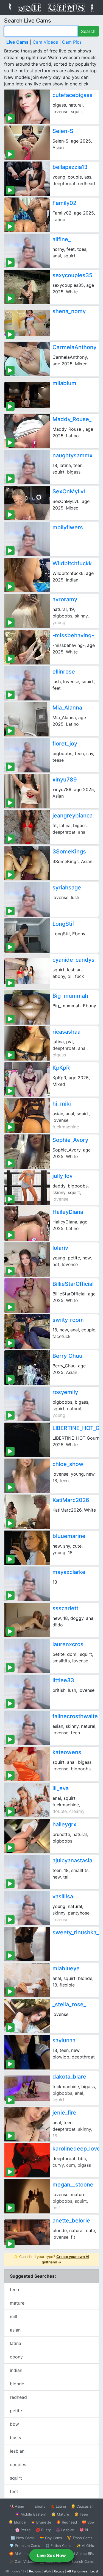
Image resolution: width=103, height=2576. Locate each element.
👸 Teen (81, 2514)
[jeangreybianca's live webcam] (27, 827)
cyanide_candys (73, 960)
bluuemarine (69, 1536)
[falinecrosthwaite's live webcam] (27, 1728)
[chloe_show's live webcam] (27, 1476)
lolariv (60, 1248)
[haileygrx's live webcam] (27, 1836)
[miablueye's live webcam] (27, 1980)
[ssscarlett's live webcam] (27, 1620)
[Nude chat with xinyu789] (27, 791)
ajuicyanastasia (72, 1860)
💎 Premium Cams (25, 2546)
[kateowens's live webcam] (27, 1764)
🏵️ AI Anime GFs (23, 2553)
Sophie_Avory (70, 1140)
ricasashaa (66, 1032)
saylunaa (64, 2040)
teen (14, 2290)
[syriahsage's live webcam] (27, 899)
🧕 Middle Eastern (31, 2514)
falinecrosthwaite (75, 1716)
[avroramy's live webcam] (27, 611)
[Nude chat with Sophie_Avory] (27, 1152)
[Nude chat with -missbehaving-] (27, 647)
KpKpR (61, 1068)
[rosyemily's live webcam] (27, 1404)
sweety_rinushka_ (76, 1932)
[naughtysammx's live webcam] (27, 467)
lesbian (17, 2451)
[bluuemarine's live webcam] (27, 1548)
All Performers (77, 2571)
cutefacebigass (73, 95)
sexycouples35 (72, 275)
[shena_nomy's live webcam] (27, 323)
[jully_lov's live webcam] (27, 1188)
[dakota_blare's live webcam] (27, 2088)
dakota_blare (69, 2077)
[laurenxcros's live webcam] (27, 1656)
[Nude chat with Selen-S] (27, 143)
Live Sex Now (51, 2555)
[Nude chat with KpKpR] (27, 1079)
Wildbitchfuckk (72, 563)
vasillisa (63, 1896)
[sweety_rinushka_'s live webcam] (27, 1944)
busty (16, 2438)
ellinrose (64, 672)
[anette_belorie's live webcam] (27, 2232)
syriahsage (67, 888)
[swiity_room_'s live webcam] (27, 1332)
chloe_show (68, 1464)
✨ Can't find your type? (51, 2259)
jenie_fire (64, 2113)
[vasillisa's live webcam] (27, 1908)
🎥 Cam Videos (22, 2561)
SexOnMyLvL (69, 491)
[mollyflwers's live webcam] (27, 539)
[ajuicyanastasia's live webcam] (27, 1872)
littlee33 (63, 1680)
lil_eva (61, 1788)
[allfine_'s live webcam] (27, 251)
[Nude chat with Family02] (27, 215)
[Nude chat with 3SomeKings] (27, 863)
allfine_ (62, 239)
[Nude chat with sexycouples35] (27, 287)
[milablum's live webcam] (27, 395)
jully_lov (62, 1176)
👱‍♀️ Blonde (17, 2522)
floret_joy (65, 744)
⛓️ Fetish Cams (58, 2546)
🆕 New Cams (23, 2538)
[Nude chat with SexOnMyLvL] (27, 503)
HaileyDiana (68, 1212)
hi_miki (62, 1104)
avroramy (65, 599)
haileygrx (64, 1824)
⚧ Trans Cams (80, 2538)
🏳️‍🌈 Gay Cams (51, 2538)
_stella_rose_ (69, 2004)
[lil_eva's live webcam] (27, 1800)
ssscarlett (65, 1608)
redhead (18, 2397)
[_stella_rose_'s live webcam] (27, 2016)
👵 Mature (60, 2514)
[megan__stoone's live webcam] (27, 2196)
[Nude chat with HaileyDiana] (27, 1224)
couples (18, 2464)
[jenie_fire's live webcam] (27, 2124)
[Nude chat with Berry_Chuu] (27, 1368)
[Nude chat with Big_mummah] (27, 1007)
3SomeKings (69, 852)
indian (16, 2370)
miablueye (66, 1968)
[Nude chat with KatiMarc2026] (27, 1512)
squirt (16, 2478)
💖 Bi (84, 2530)
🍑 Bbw (88, 2522)
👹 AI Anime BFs (80, 2553)
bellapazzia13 (70, 167)
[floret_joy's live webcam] (27, 755)
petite (16, 2411)
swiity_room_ (69, 1320)
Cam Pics (72, 42)
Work (47, 2571)
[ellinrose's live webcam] (27, 683)
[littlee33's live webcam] (27, 1692)
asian (15, 2330)
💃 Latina (58, 2506)
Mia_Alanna (67, 708)
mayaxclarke (69, 1572)
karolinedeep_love (76, 2149)
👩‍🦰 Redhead (67, 2522)
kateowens (67, 1752)
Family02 (64, 203)
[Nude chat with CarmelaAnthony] (27, 359)
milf (14, 2316)
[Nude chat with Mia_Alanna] (27, 719)
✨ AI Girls (85, 2546)
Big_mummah (70, 996)
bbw (14, 2424)
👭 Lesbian (65, 2530)
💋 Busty (43, 2530)
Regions (35, 2571)
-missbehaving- (73, 635)
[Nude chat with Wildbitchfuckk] (27, 575)
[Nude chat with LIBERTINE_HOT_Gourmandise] (27, 1440)
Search (88, 31)
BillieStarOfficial (73, 1284)
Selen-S (63, 131)
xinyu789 (65, 780)
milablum (64, 383)
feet (14, 2491)
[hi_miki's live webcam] (27, 1115)
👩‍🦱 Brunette (41, 2522)
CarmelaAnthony (74, 347)
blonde (17, 2384)
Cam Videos (45, 42)
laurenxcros (68, 1644)
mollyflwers (68, 527)
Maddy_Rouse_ (72, 419)
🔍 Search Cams (80, 2561)
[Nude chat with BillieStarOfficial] (27, 1296)
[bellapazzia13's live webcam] (27, 179)
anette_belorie (71, 2221)
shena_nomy (69, 311)
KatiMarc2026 (71, 1500)
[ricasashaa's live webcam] (27, 1043)
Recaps (59, 2571)
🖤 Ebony (37, 2506)
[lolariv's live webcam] (27, 1260)
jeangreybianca (73, 816)
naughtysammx (73, 455)
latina (16, 2343)
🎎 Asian (17, 2506)
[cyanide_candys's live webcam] (27, 971)
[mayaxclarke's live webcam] (27, 1584)
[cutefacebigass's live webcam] (27, 107)
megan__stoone (73, 2185)
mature (17, 2303)
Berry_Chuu (67, 1356)
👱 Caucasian (82, 2506)
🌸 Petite (23, 2530)
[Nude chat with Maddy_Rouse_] (27, 431)
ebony (16, 2357)
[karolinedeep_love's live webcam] (27, 2160)
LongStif (63, 924)
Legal (94, 2571)
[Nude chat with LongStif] (27, 935)
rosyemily (65, 1392)
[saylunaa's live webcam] (27, 2052)
